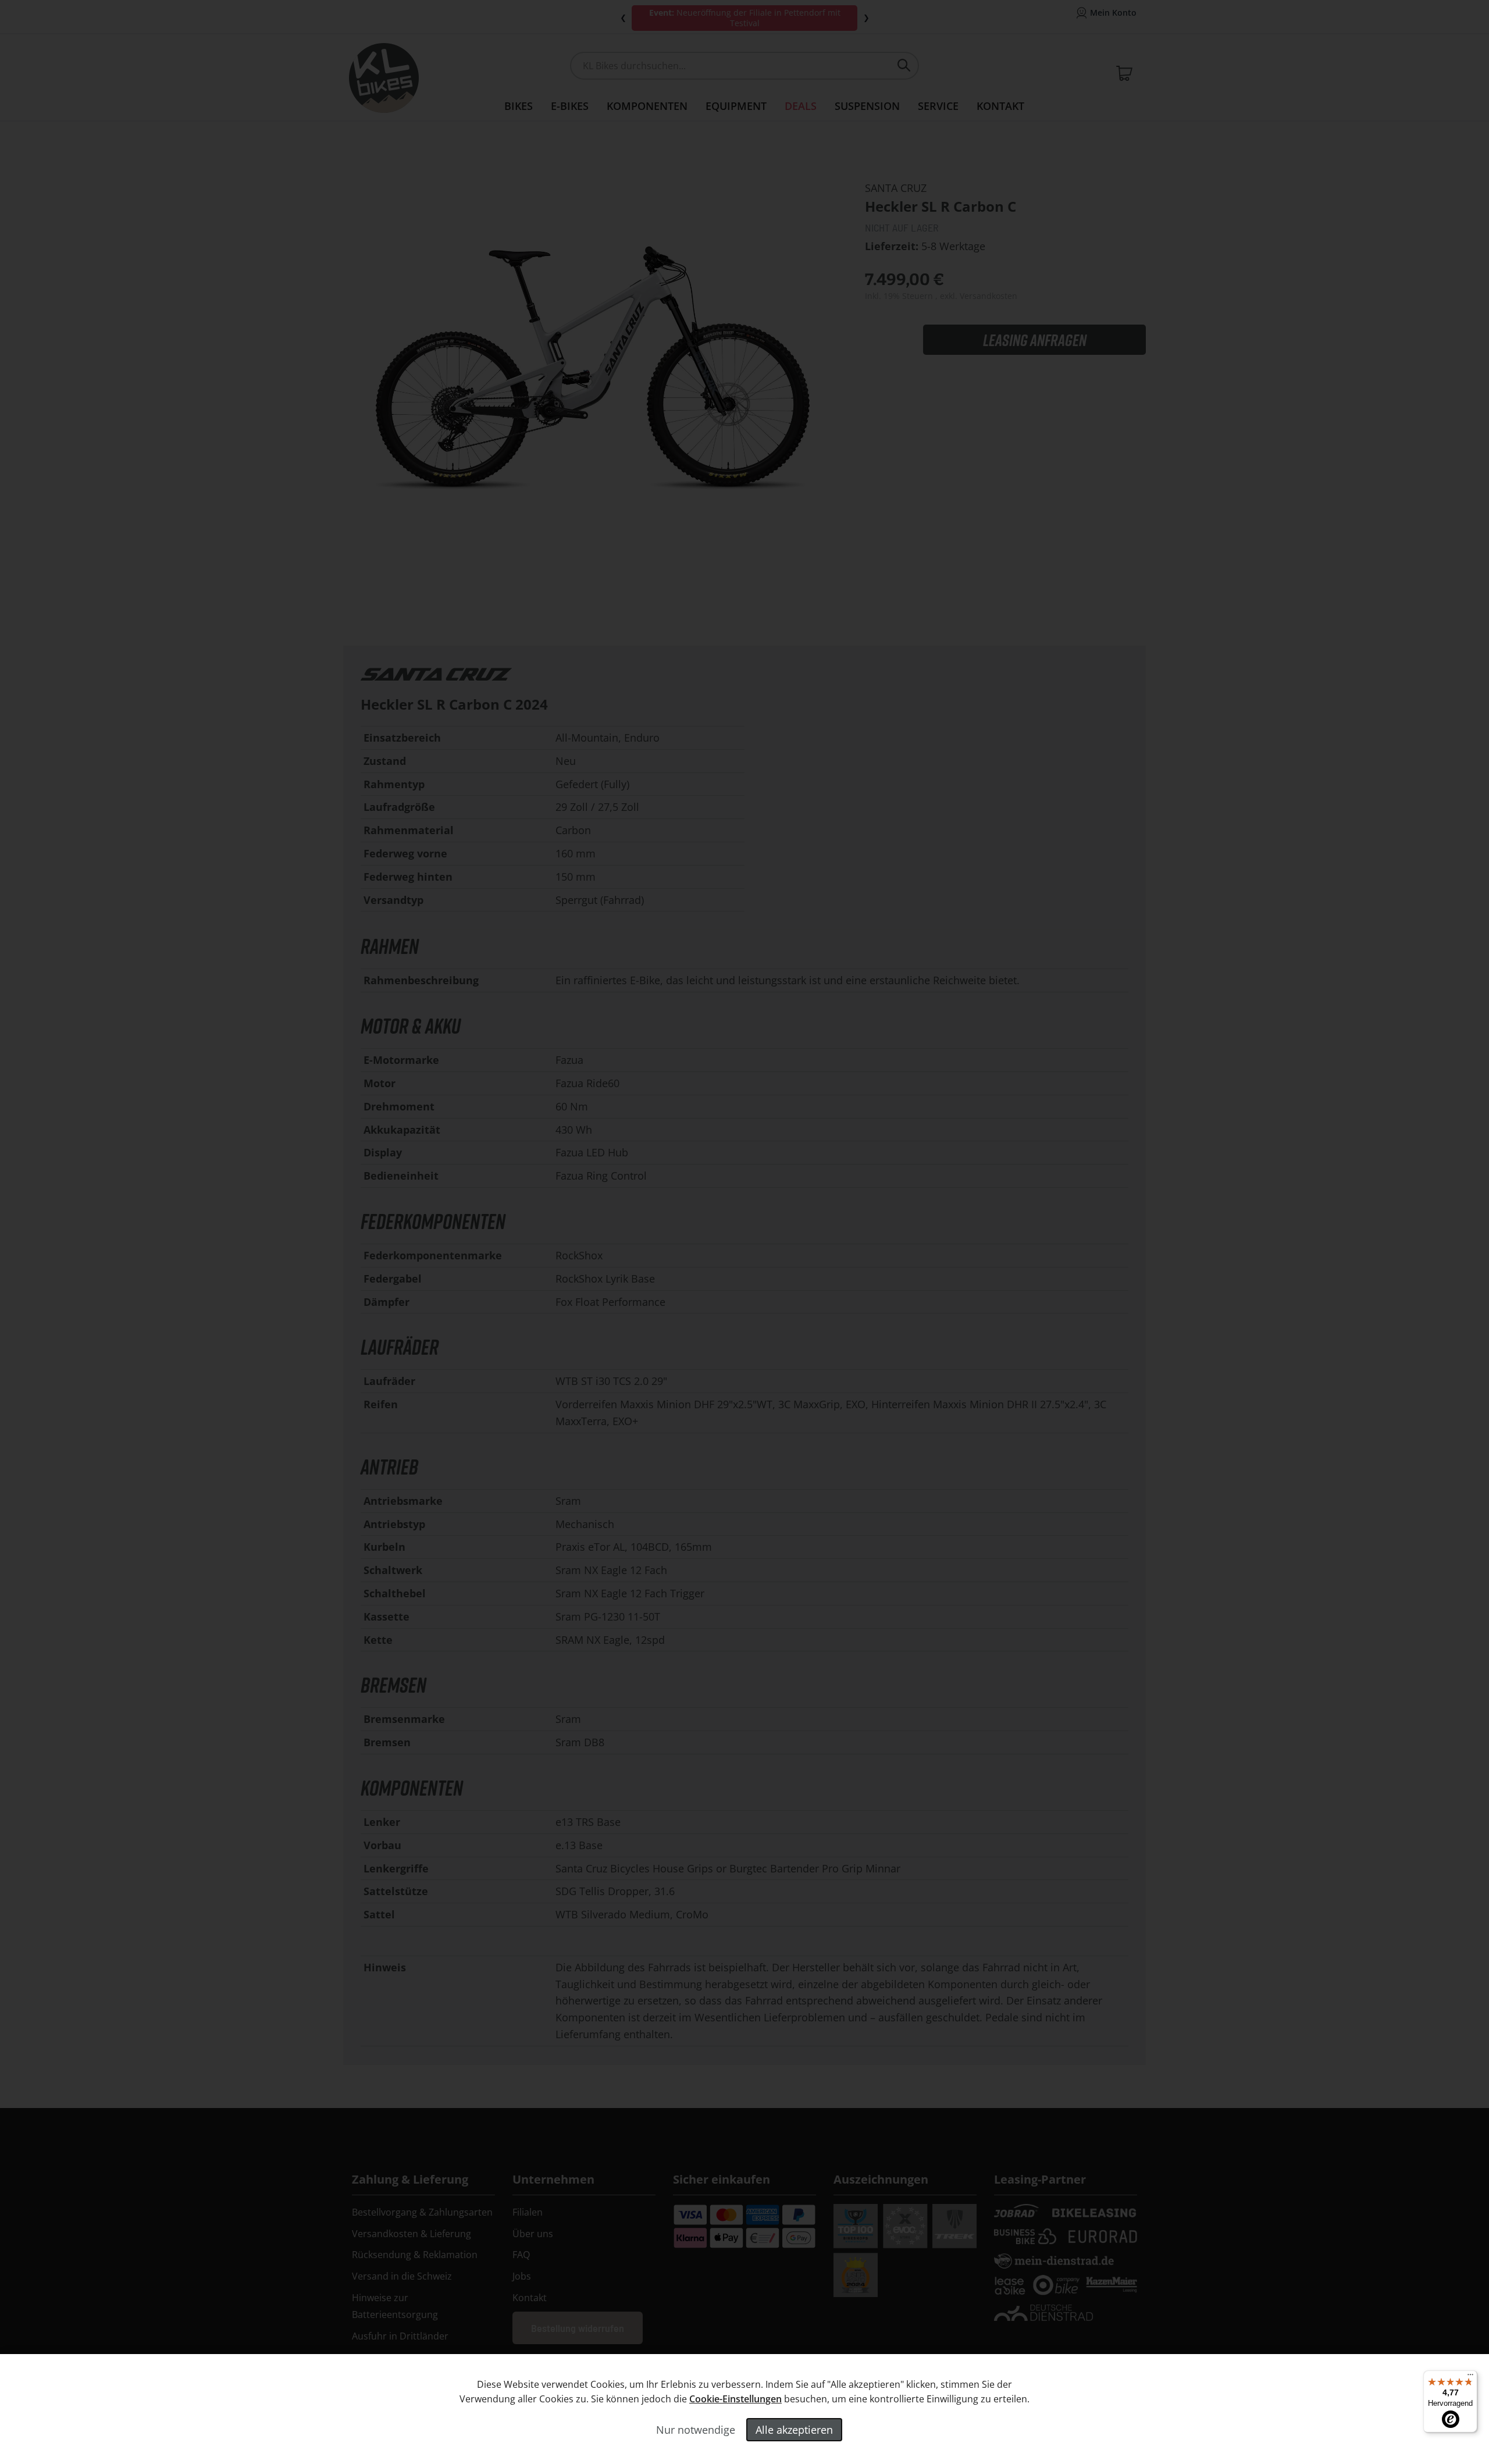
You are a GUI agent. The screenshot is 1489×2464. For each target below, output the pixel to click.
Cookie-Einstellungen (735, 2399)
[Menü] (1470, 2377)
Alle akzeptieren (794, 2430)
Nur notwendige (696, 2430)
